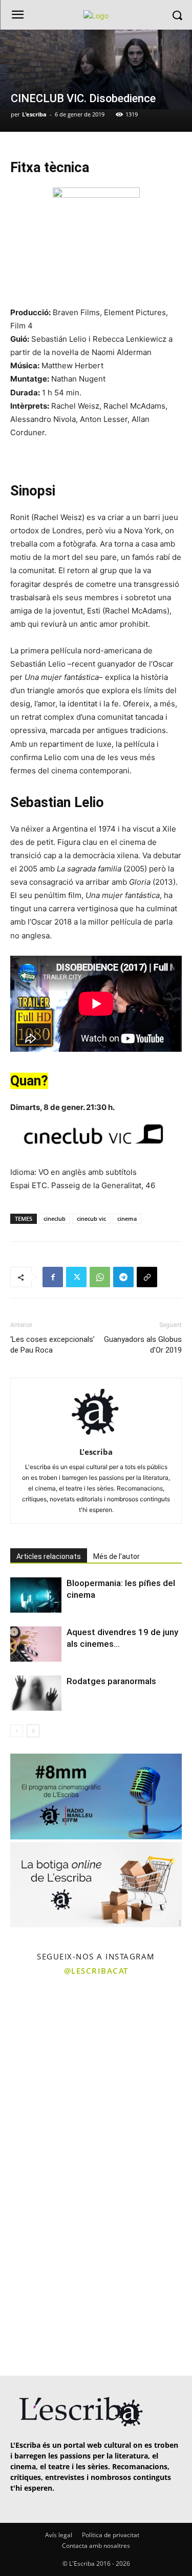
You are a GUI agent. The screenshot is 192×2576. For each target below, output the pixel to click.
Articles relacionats (49, 1556)
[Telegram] (123, 1277)
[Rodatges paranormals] (36, 1693)
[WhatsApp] (100, 1277)
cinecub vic (91, 1219)
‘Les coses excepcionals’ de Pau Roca (52, 1345)
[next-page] (33, 1731)
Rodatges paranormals (111, 1681)
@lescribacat (96, 1971)
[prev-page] (17, 1731)
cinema (127, 1219)
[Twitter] (76, 1277)
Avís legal (59, 2535)
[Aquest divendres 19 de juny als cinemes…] (36, 1644)
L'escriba (34, 114)
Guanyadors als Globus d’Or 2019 (143, 1345)
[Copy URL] (147, 1277)
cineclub (55, 1219)
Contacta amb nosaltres (96, 2546)
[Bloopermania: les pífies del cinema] (36, 1595)
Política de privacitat (111, 2535)
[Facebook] (53, 1277)
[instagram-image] (47, 2029)
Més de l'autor (116, 1556)
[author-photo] (96, 1438)
